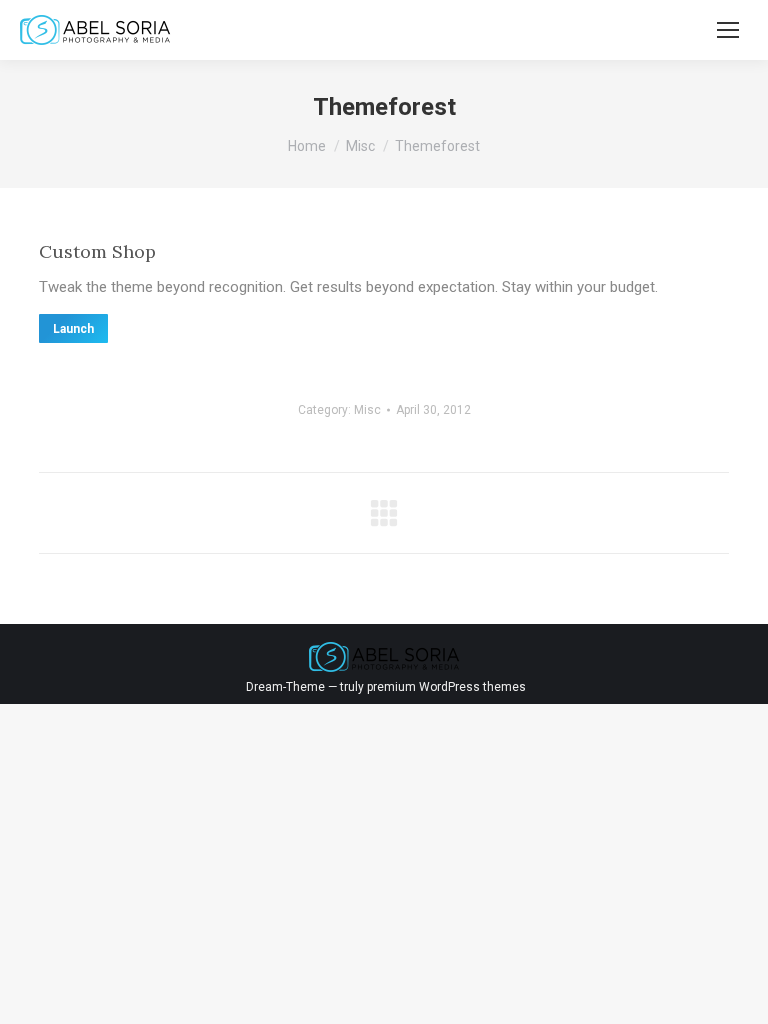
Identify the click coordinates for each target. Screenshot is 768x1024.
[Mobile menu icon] (728, 30)
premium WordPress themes (446, 687)
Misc (367, 410)
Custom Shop (97, 251)
